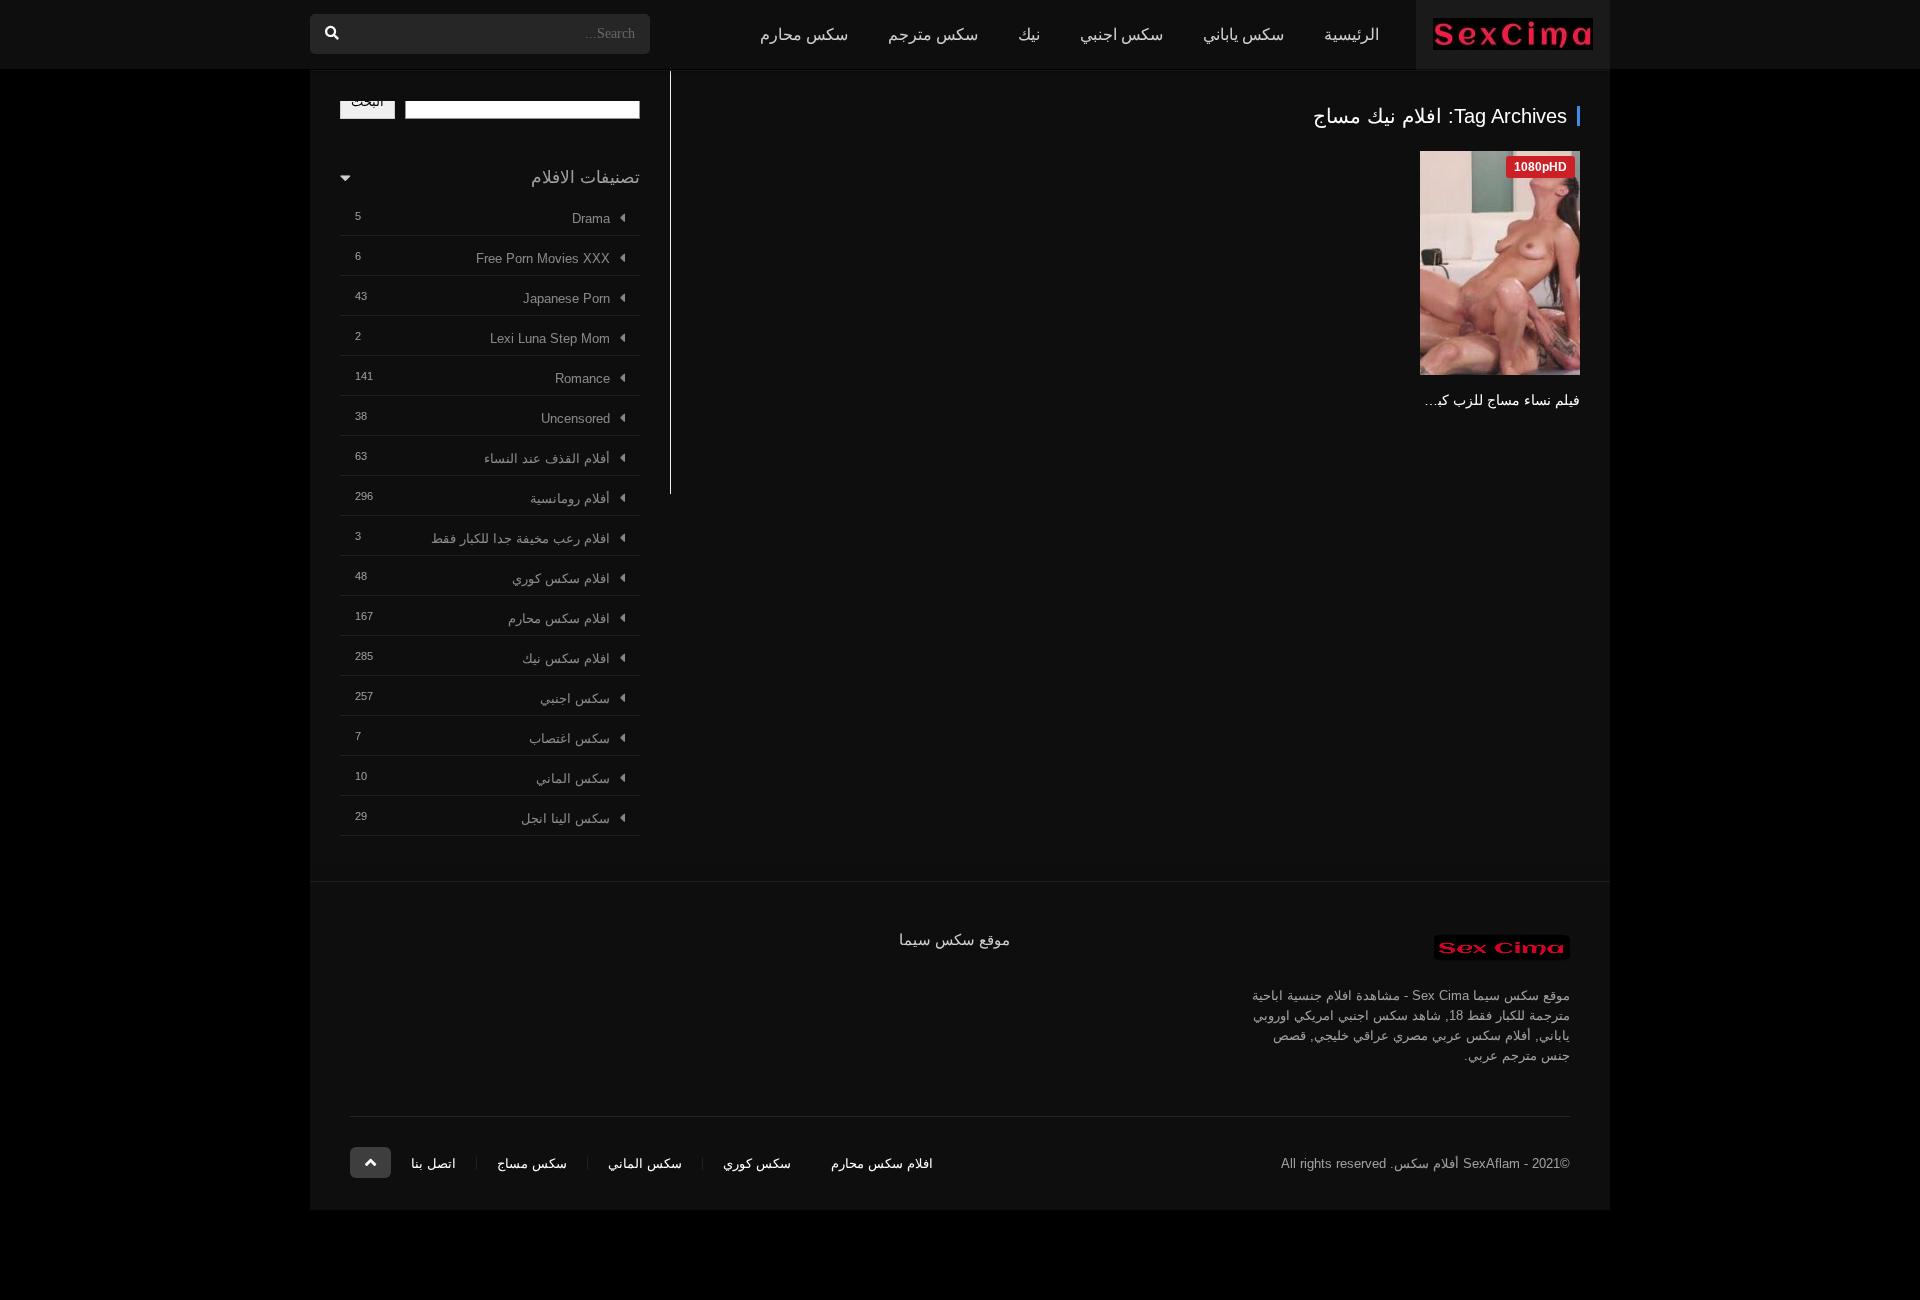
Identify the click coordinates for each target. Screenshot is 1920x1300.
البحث (367, 101)
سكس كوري (757, 1163)
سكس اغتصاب (569, 738)
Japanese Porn (566, 298)
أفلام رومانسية (570, 498)
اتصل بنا (433, 1163)
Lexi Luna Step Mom (550, 338)
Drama (591, 218)
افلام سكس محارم (559, 618)
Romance (582, 378)
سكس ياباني (1243, 34)
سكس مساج (532, 1163)
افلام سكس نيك (566, 658)
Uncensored (575, 418)
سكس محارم (804, 34)
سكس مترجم (933, 34)
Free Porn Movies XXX (543, 258)
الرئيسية (1351, 34)
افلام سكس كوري (561, 578)
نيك (1029, 34)
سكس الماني (573, 778)
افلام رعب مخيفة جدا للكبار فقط (520, 538)
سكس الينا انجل (565, 818)
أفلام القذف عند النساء (547, 458)
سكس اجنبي (1121, 34)
